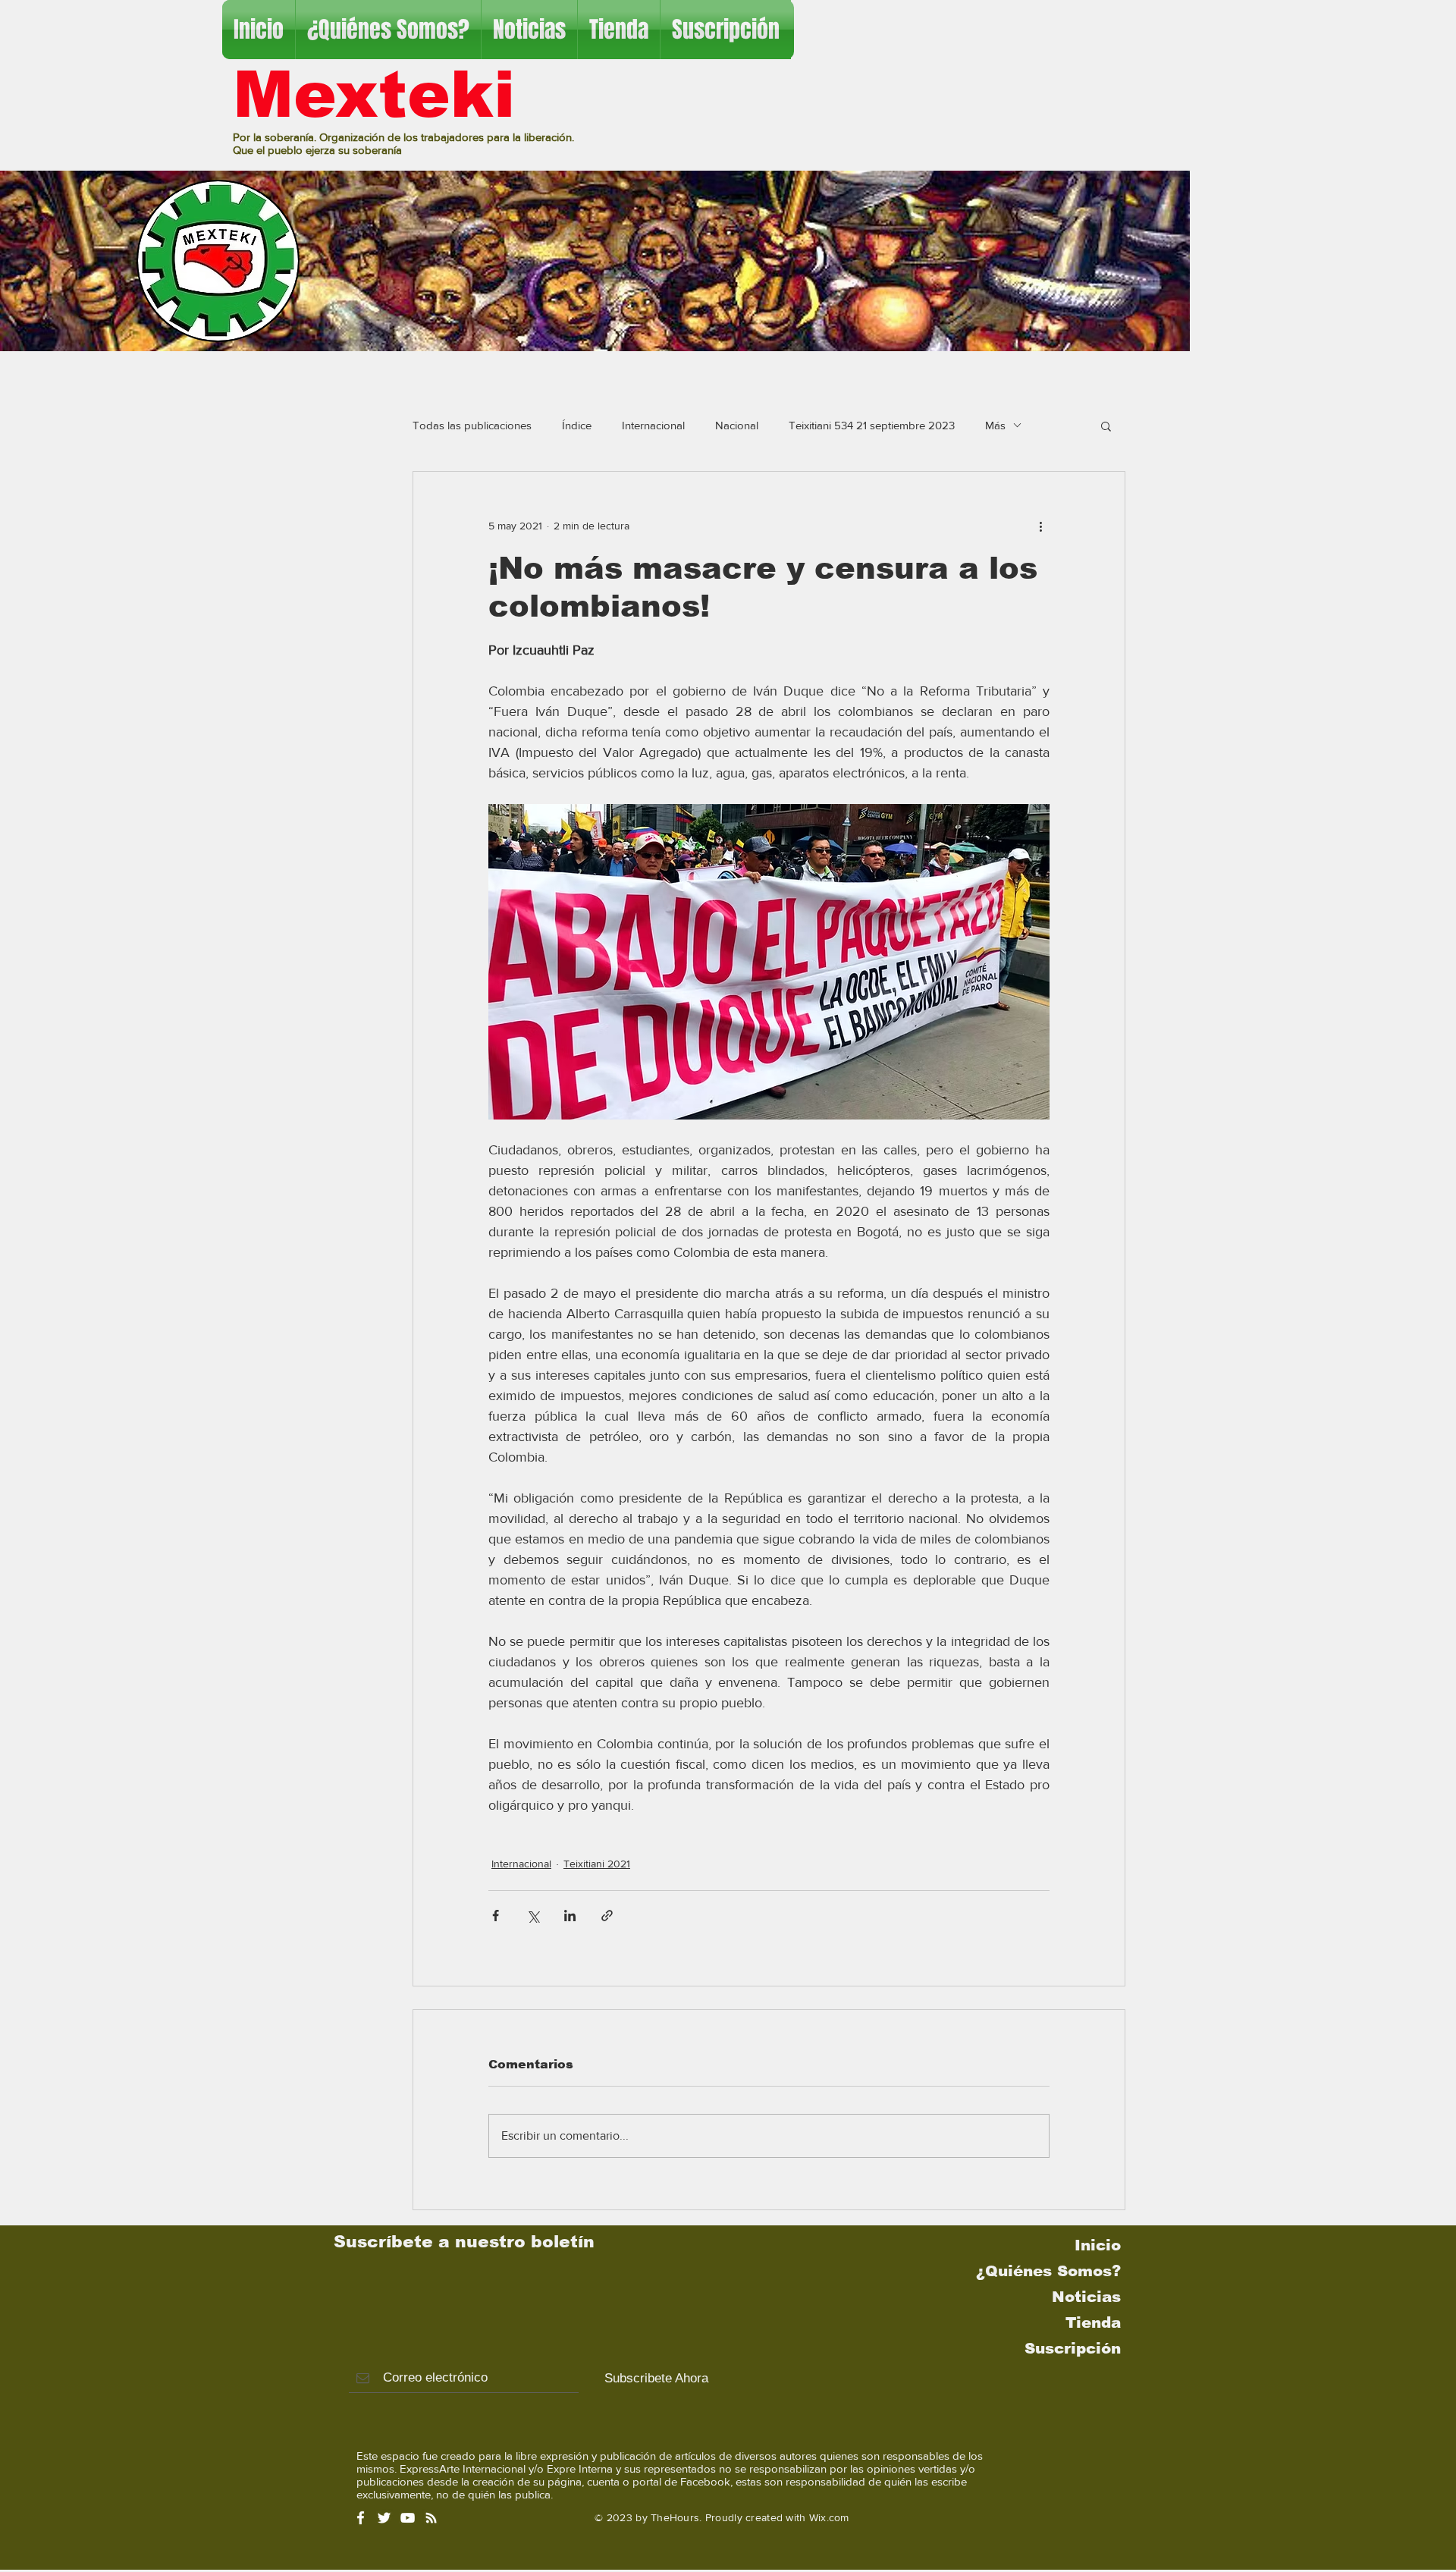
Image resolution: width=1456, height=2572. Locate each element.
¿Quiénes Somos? (1048, 2271)
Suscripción (1073, 2348)
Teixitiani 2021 (597, 1864)
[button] (1106, 426)
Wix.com (829, 2517)
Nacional (737, 425)
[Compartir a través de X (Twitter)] (533, 1916)
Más (995, 425)
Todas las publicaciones (472, 425)
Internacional (653, 425)
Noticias (1086, 2297)
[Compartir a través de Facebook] (496, 1916)
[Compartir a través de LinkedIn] (570, 1916)
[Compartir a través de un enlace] (607, 1916)
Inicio (1098, 2245)
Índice (577, 425)
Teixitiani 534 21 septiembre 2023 (872, 425)
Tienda (1093, 2322)
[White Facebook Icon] (361, 2518)
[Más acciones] (1040, 526)
